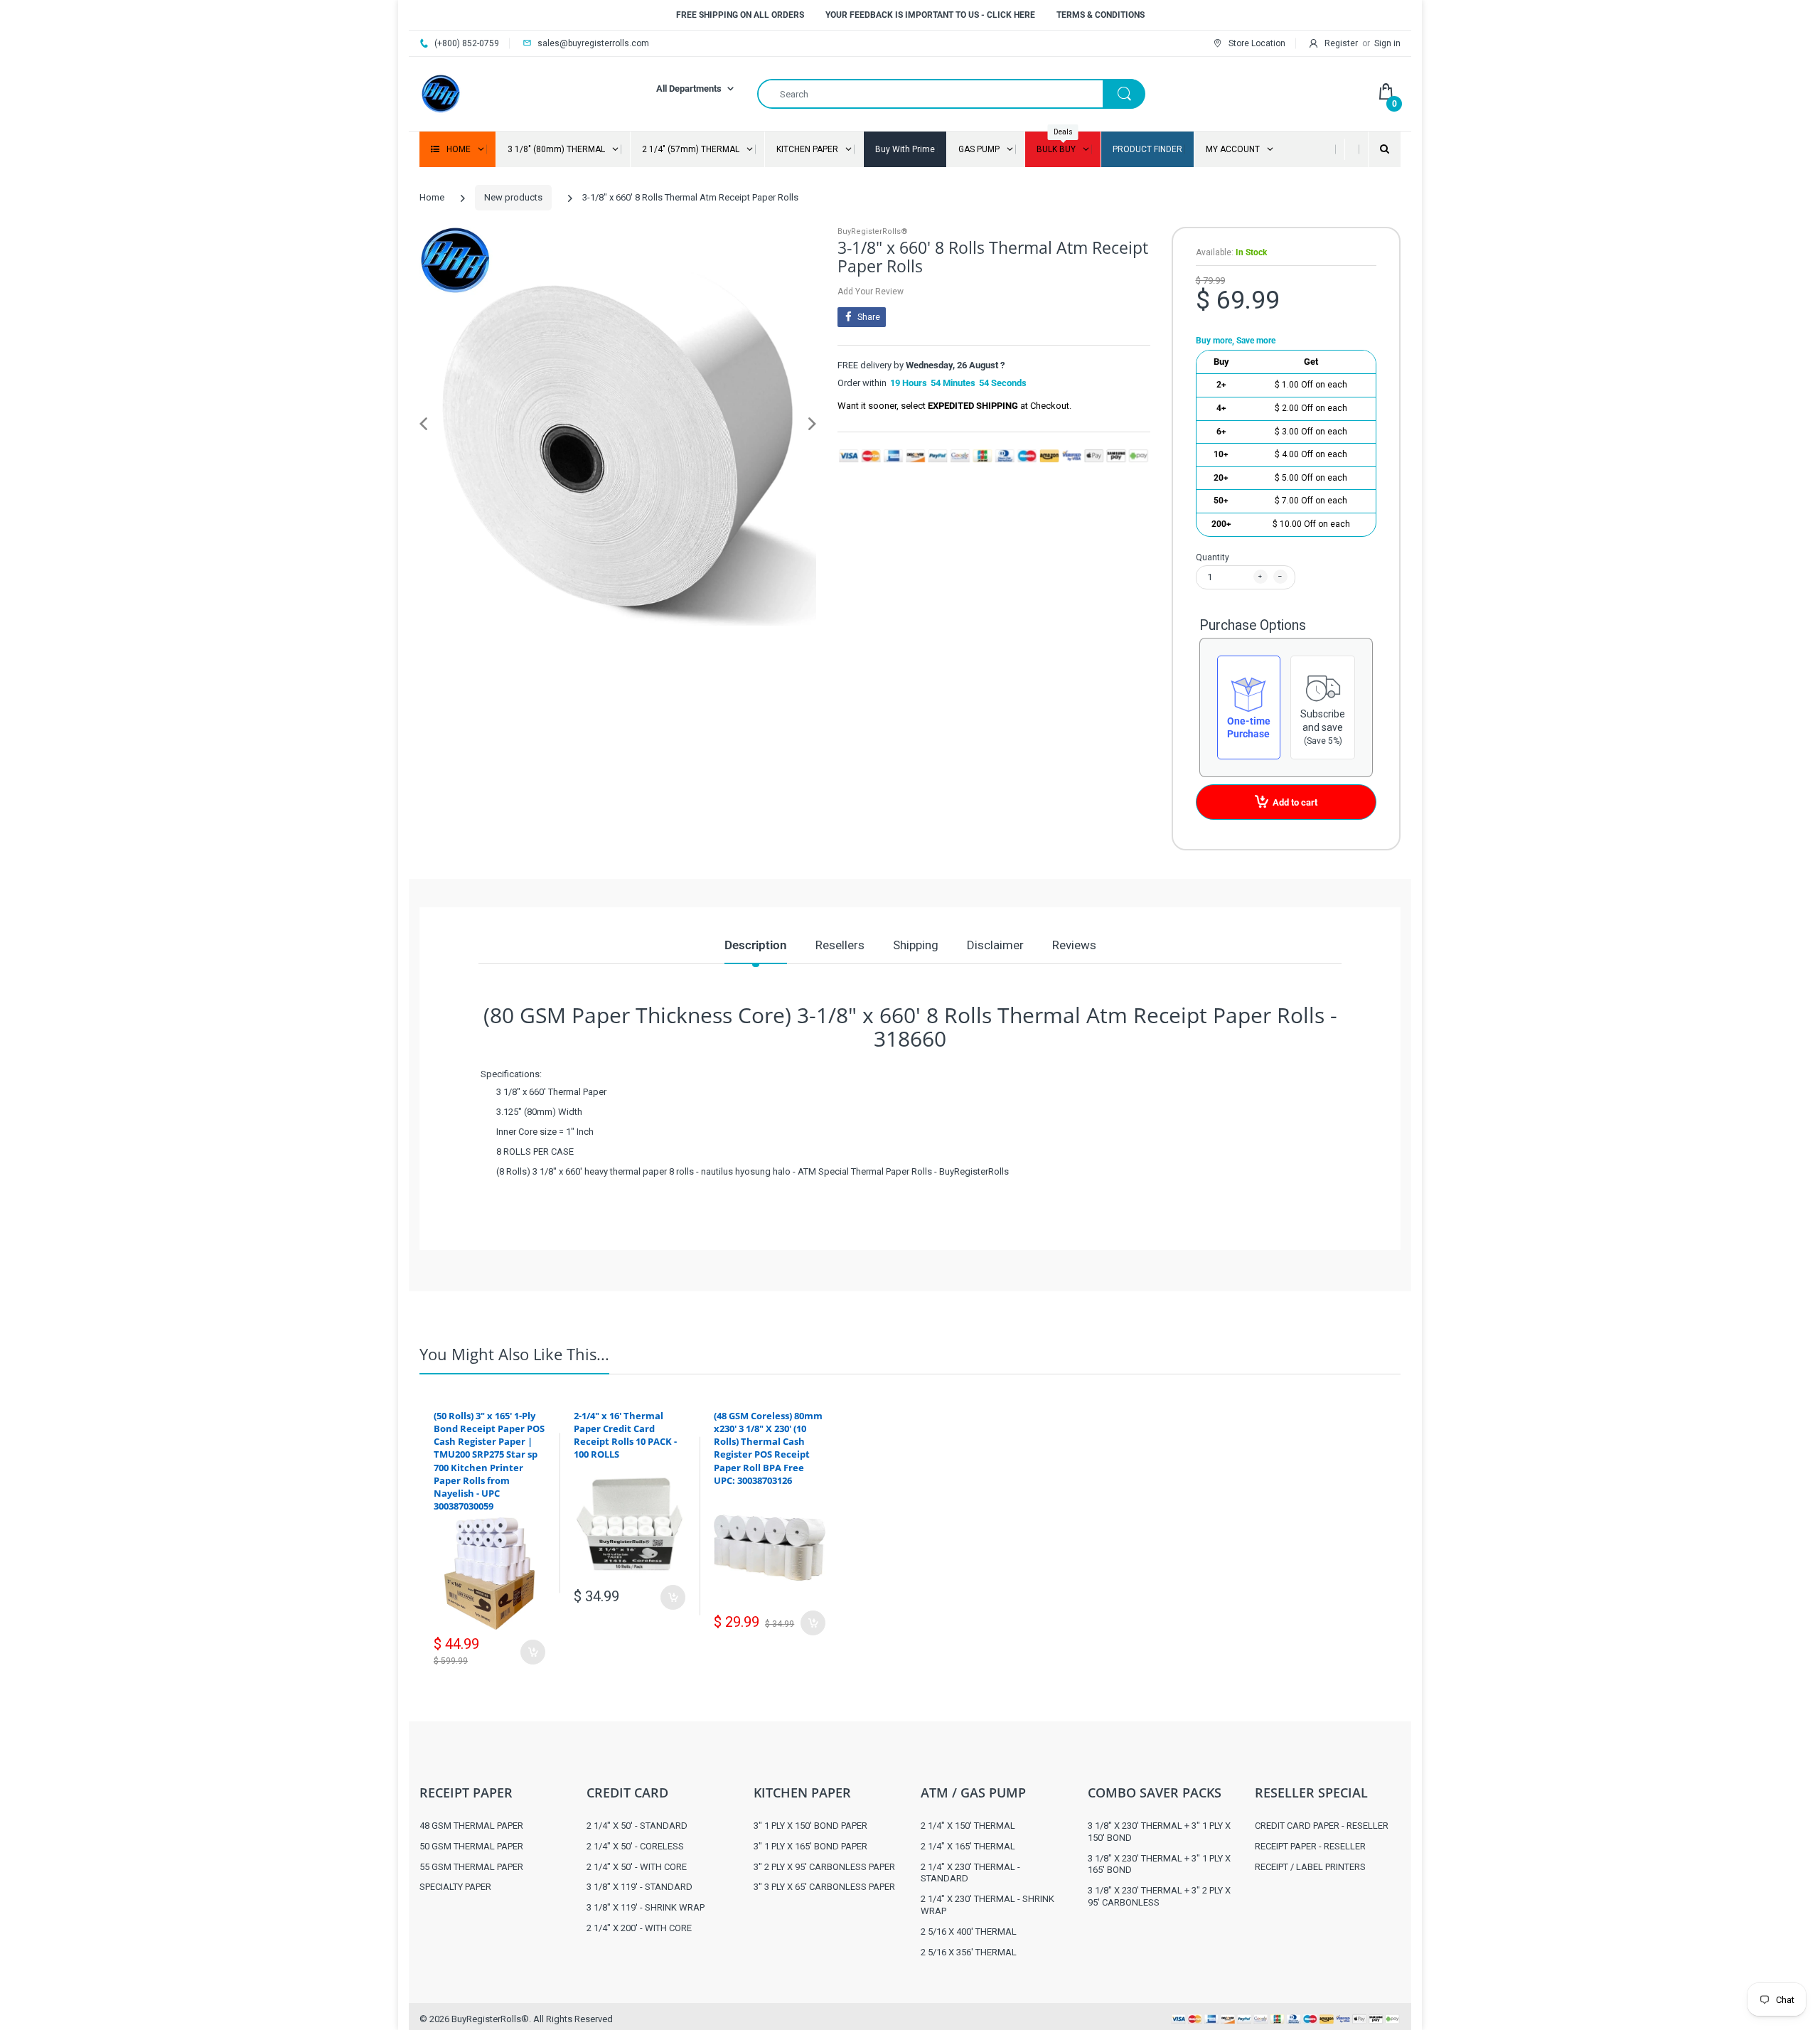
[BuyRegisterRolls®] (441, 93)
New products (513, 197)
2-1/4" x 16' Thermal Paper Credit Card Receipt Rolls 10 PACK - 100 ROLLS (625, 1435)
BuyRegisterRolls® (873, 231)
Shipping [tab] (916, 945)
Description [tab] (756, 945)
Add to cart (1295, 802)
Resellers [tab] (840, 945)
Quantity (1213, 557)
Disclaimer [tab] (995, 945)
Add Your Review (871, 292)
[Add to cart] (533, 1652)
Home (432, 197)
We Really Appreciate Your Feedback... (1240, 1249)
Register (1341, 43)
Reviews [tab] (1074, 945)
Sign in (1387, 43)
